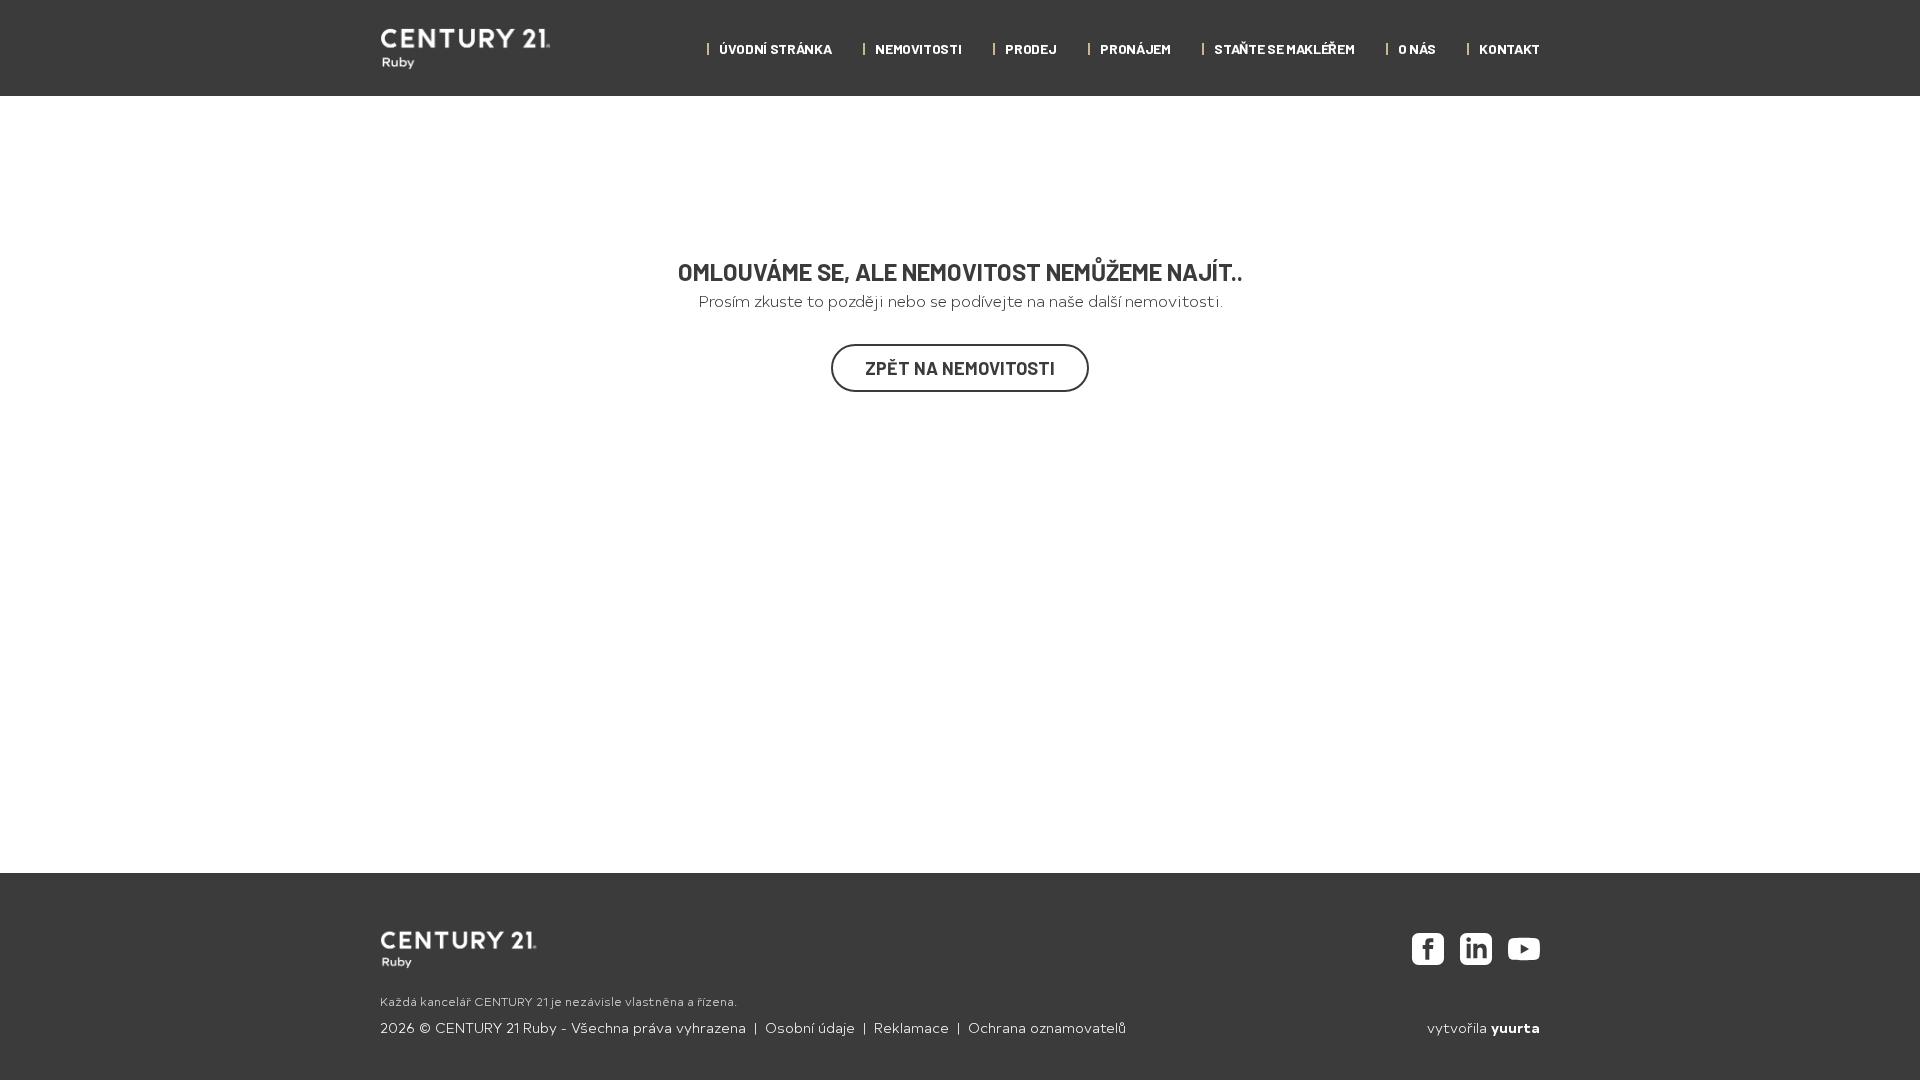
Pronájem (1135, 48)
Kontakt (1509, 48)
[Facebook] (1428, 949)
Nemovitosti (918, 48)
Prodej (1030, 48)
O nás (1416, 48)
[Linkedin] (1476, 949)
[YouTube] (1524, 949)
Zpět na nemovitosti (960, 368)
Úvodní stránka (775, 48)
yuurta (1515, 1027)
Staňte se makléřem (1284, 48)
